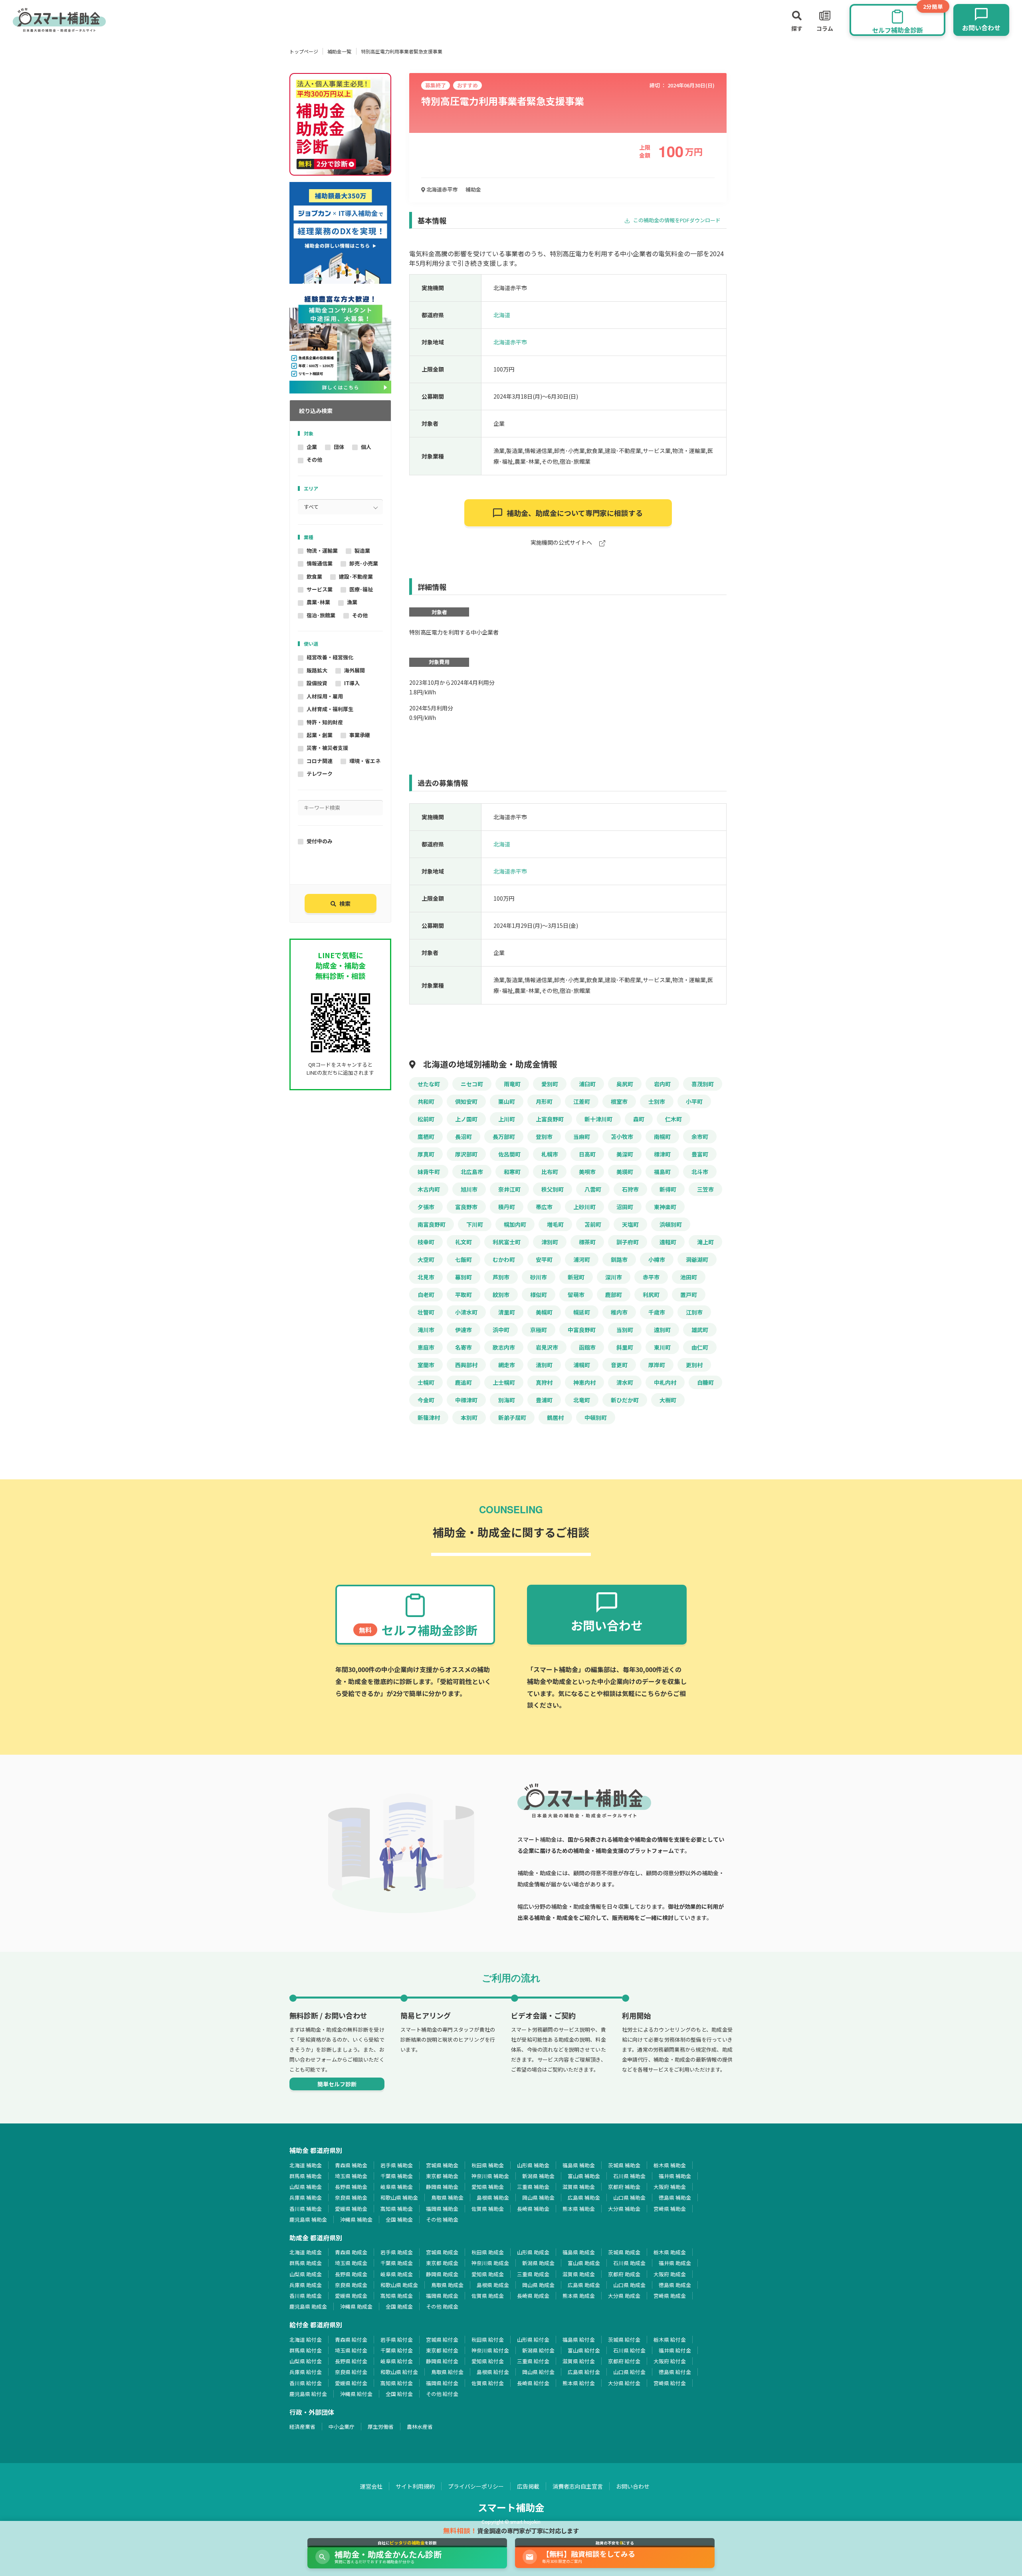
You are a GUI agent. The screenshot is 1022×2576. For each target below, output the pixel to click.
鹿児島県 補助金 (308, 2219)
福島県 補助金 (579, 2165)
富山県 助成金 (584, 2263)
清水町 (625, 1382)
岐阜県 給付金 (397, 2361)
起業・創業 (320, 735)
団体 (339, 447)
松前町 (426, 1119)
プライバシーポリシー (476, 2486)
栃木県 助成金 (670, 2252)
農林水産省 (420, 2427)
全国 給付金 (399, 2394)
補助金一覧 (339, 51)
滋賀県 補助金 (579, 2187)
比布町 (550, 1172)
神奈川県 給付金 (490, 2350)
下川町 (475, 1224)
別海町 (507, 1400)
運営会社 (371, 2486)
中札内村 (665, 1382)
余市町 (700, 1137)
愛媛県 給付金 (351, 2383)
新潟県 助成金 (538, 2263)
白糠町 (705, 1382)
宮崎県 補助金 (670, 2209)
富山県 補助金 (584, 2176)
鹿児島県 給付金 (308, 2394)
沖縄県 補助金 (356, 2219)
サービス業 (320, 589)
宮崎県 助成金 (670, 2296)
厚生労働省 (381, 2427)
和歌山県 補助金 (399, 2197)
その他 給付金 (442, 2394)
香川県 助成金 (306, 2296)
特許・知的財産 (325, 722)
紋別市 (501, 1295)
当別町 (625, 1330)
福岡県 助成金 (442, 2296)
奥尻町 (625, 1084)
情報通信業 (320, 563)
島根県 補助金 (493, 2197)
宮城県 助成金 (442, 2252)
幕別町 (463, 1277)
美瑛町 (625, 1172)
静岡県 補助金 (442, 2187)
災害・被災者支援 (327, 748)
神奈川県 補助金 (490, 2176)
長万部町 (504, 1137)
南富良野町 (432, 1224)
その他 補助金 (442, 2219)
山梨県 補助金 (306, 2187)
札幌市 (550, 1154)
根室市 (619, 1101)
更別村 (694, 1365)
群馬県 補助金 (306, 2176)
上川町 (507, 1119)
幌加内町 (515, 1224)
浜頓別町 (671, 1224)
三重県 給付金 (533, 2361)
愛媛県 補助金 (351, 2209)
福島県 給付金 (579, 2340)
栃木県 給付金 (670, 2340)
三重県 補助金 (533, 2187)
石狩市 (630, 1189)
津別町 (550, 1242)
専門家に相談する (575, 513)
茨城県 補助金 (624, 2165)
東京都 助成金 (442, 2263)
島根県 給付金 (493, 2372)
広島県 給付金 (584, 2372)
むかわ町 (504, 1259)
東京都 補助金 (442, 2176)
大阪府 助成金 (670, 2274)
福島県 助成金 (579, 2252)
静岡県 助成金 (442, 2274)
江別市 (694, 1312)
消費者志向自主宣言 (578, 2486)
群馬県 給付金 (306, 2350)
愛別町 (550, 1084)
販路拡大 (317, 670)
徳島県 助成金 (675, 2285)
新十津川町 (598, 1119)
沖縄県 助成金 (356, 2306)
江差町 (582, 1101)
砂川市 (539, 1277)
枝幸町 (426, 1242)
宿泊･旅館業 (321, 615)
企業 (312, 447)
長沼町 (463, 1137)
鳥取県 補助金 (447, 2197)
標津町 (662, 1154)
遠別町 (662, 1330)
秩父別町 (553, 1189)
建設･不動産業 (356, 576)
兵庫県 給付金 (306, 2372)
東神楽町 (665, 1207)
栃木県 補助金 (670, 2165)
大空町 (426, 1259)
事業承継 (360, 735)
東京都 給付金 (442, 2350)
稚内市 (619, 1312)
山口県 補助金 (629, 2197)
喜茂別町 (703, 1084)
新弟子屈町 (512, 1417)
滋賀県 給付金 (579, 2361)
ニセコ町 (472, 1084)
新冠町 (576, 1277)
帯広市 (544, 1207)
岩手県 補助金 (397, 2165)
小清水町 (466, 1312)
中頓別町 (596, 1417)
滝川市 (426, 1330)
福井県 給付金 (675, 2350)
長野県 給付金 (351, 2361)
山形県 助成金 (533, 2252)
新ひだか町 (625, 1400)
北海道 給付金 (306, 2340)
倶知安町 (466, 1101)
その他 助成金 (442, 2306)
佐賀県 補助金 (488, 2209)
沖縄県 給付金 (356, 2394)
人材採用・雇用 (325, 696)
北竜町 (582, 1400)
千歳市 (657, 1312)
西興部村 (466, 1365)
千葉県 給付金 (397, 2350)
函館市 (587, 1347)
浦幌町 (582, 1365)
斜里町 (625, 1347)
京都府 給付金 (624, 2361)
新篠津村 (429, 1417)
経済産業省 (302, 2427)
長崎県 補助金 (533, 2209)
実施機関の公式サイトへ (562, 543)
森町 (639, 1119)
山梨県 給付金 (306, 2361)
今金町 (426, 1400)
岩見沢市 (547, 1347)
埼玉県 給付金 (351, 2350)
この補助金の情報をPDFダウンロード (676, 220)
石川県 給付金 (629, 2350)
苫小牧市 (622, 1137)
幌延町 (582, 1312)
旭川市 (469, 1189)
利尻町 (651, 1295)
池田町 (689, 1277)
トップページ (304, 51)
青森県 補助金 (351, 2165)
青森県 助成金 (351, 2252)
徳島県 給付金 (675, 2372)
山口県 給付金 (629, 2372)
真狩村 (544, 1382)
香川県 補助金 (306, 2209)
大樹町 (668, 1400)
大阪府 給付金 (670, 2361)
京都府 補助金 (624, 2187)
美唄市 (587, 1172)
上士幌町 (504, 1382)
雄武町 (700, 1330)
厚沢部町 (466, 1154)
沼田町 (625, 1207)
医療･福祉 (361, 589)
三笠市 (705, 1189)
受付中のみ (320, 841)
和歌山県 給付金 (399, 2372)
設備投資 (317, 683)
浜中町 (501, 1330)
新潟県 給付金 (538, 2350)
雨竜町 (512, 1084)
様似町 (539, 1295)
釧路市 (619, 1259)
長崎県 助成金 (533, 2296)
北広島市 (472, 1172)
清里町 (507, 1312)
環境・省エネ (365, 761)
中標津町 (466, 1400)
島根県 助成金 (493, 2285)
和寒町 (512, 1172)
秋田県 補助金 (488, 2165)
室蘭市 (426, 1365)
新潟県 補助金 (538, 2176)
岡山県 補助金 (538, 2197)
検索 (345, 903)
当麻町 (582, 1137)
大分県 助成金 (624, 2296)
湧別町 (544, 1365)
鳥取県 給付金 (447, 2372)
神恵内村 (584, 1382)
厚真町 (426, 1154)
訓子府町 (628, 1242)
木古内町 (429, 1189)
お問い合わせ (633, 2486)
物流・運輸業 (322, 551)
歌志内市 (504, 1347)
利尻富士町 (507, 1242)
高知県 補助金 (397, 2209)
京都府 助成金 (624, 2274)
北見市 (426, 1277)
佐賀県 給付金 (488, 2383)
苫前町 (593, 1224)
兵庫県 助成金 (306, 2285)
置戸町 (689, 1295)
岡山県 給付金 (538, 2372)
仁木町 (673, 1119)
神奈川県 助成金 (490, 2263)
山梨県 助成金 (306, 2274)
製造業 (362, 551)
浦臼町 (587, 1084)
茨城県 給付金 (624, 2340)
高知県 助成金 (397, 2296)
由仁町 (700, 1347)
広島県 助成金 (584, 2285)
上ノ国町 (466, 1119)
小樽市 (657, 1259)
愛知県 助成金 (488, 2274)
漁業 (352, 602)
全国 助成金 (399, 2306)
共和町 (426, 1101)
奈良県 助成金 (351, 2285)
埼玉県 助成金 (351, 2263)
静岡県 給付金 (442, 2361)
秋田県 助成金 (488, 2252)
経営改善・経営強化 (330, 657)
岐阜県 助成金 (397, 2274)
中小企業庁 (342, 2427)
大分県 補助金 (624, 2209)
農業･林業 (318, 602)
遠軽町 (668, 1242)
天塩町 (630, 1224)
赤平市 (651, 1277)
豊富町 (700, 1154)
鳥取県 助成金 (447, 2285)
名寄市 (463, 1347)
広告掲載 (528, 2486)
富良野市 (466, 1207)
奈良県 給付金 (351, 2372)
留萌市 (576, 1295)
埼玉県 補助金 (351, 2176)
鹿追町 (463, 1382)
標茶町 (587, 1242)
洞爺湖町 (697, 1259)
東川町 (662, 1347)
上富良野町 (550, 1119)
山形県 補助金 (533, 2165)
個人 (366, 447)
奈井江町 (509, 1189)
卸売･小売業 (364, 563)
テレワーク (320, 774)
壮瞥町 (426, 1312)
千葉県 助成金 (397, 2263)
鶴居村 (555, 1417)
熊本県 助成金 (579, 2296)
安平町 (544, 1259)
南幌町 (662, 1137)
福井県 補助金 (675, 2176)
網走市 (507, 1365)
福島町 (662, 1172)
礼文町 (463, 1242)
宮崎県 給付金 (670, 2383)
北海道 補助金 (306, 2165)
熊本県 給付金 (579, 2383)
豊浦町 (544, 1400)
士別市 (657, 1101)
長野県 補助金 (351, 2187)
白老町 (426, 1295)
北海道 (502, 315)
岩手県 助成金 (397, 2252)
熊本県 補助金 (579, 2209)
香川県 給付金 (306, 2383)
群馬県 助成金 (306, 2263)
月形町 (544, 1101)
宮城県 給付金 (442, 2340)
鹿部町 (614, 1295)
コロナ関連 (320, 761)
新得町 (668, 1189)
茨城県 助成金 (624, 2252)
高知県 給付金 (397, 2383)
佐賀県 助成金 (488, 2296)
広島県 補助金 (584, 2197)
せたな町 (429, 1084)
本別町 (469, 1417)
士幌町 (426, 1382)
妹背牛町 (429, 1172)
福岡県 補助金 (442, 2209)
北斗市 (700, 1172)
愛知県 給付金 (488, 2361)
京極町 (539, 1330)
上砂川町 (584, 1207)
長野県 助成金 (351, 2274)
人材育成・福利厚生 (330, 709)
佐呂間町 (509, 1154)
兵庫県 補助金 (306, 2197)
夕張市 (426, 1207)
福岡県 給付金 (442, 2383)
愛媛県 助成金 (351, 2296)
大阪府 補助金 (670, 2187)
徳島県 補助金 (675, 2197)
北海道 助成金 (306, 2252)
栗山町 (507, 1101)
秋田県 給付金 (488, 2340)
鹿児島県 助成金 (308, 2306)
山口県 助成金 (629, 2285)
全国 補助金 (399, 2219)
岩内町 (662, 1084)
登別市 (544, 1137)
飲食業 (314, 576)
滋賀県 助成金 (579, 2274)
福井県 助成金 (675, 2263)
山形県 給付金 (533, 2340)
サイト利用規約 (415, 2486)
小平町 (694, 1101)
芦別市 (501, 1277)
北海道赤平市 (441, 189)
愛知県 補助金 (488, 2187)
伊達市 (463, 1330)
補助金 (473, 189)
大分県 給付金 (624, 2383)
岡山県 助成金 (538, 2285)
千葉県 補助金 (397, 2176)
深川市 (614, 1277)
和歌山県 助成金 (399, 2285)
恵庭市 (426, 1347)
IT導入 (352, 683)
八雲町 (593, 1189)
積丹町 (507, 1207)
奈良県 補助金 (351, 2197)
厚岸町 (657, 1365)
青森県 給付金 (351, 2340)
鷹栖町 (426, 1137)
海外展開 (355, 670)
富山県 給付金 (584, 2350)
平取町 (463, 1295)
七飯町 (463, 1259)
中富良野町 (582, 1330)
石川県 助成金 (629, 2263)
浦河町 (582, 1259)
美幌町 (544, 1312)
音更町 (619, 1365)
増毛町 (555, 1224)
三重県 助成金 (533, 2274)
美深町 (625, 1154)
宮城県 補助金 (442, 2165)
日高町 (587, 1154)
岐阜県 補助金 (397, 2187)
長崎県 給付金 (533, 2383)
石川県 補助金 (629, 2176)
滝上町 (705, 1242)
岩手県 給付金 (397, 2340)
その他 (314, 460)
